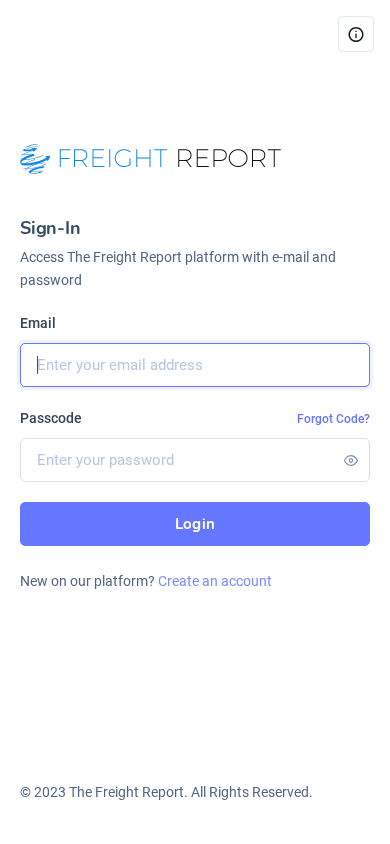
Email (38, 323)
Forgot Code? (333, 419)
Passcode (51, 418)
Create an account (215, 581)
